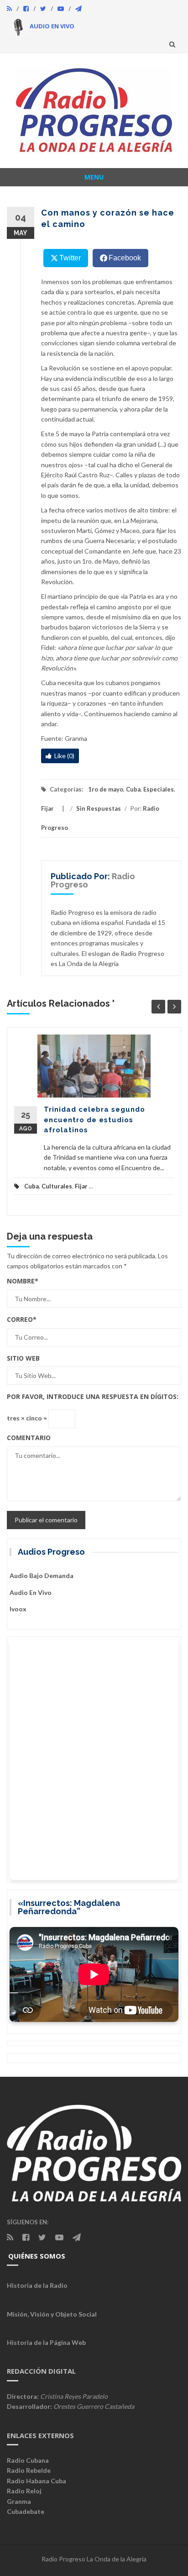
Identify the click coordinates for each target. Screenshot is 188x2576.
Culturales (57, 1186)
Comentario (29, 1438)
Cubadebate (26, 2511)
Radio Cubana (28, 2460)
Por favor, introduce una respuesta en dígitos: (93, 1396)
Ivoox (18, 1609)
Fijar (47, 808)
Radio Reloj (24, 2491)
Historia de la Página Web (46, 2342)
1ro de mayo (106, 789)
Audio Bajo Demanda (42, 1576)
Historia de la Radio (37, 2285)
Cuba (133, 789)
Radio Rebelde (29, 2470)
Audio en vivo (31, 1592)
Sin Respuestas (99, 808)
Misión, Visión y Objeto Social (52, 2314)
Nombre (23, 1281)
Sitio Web (23, 1358)
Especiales (159, 789)
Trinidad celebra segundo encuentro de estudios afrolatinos (94, 1120)
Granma (19, 2501)
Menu (94, 177)
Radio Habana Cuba (37, 2481)
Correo (22, 1319)
